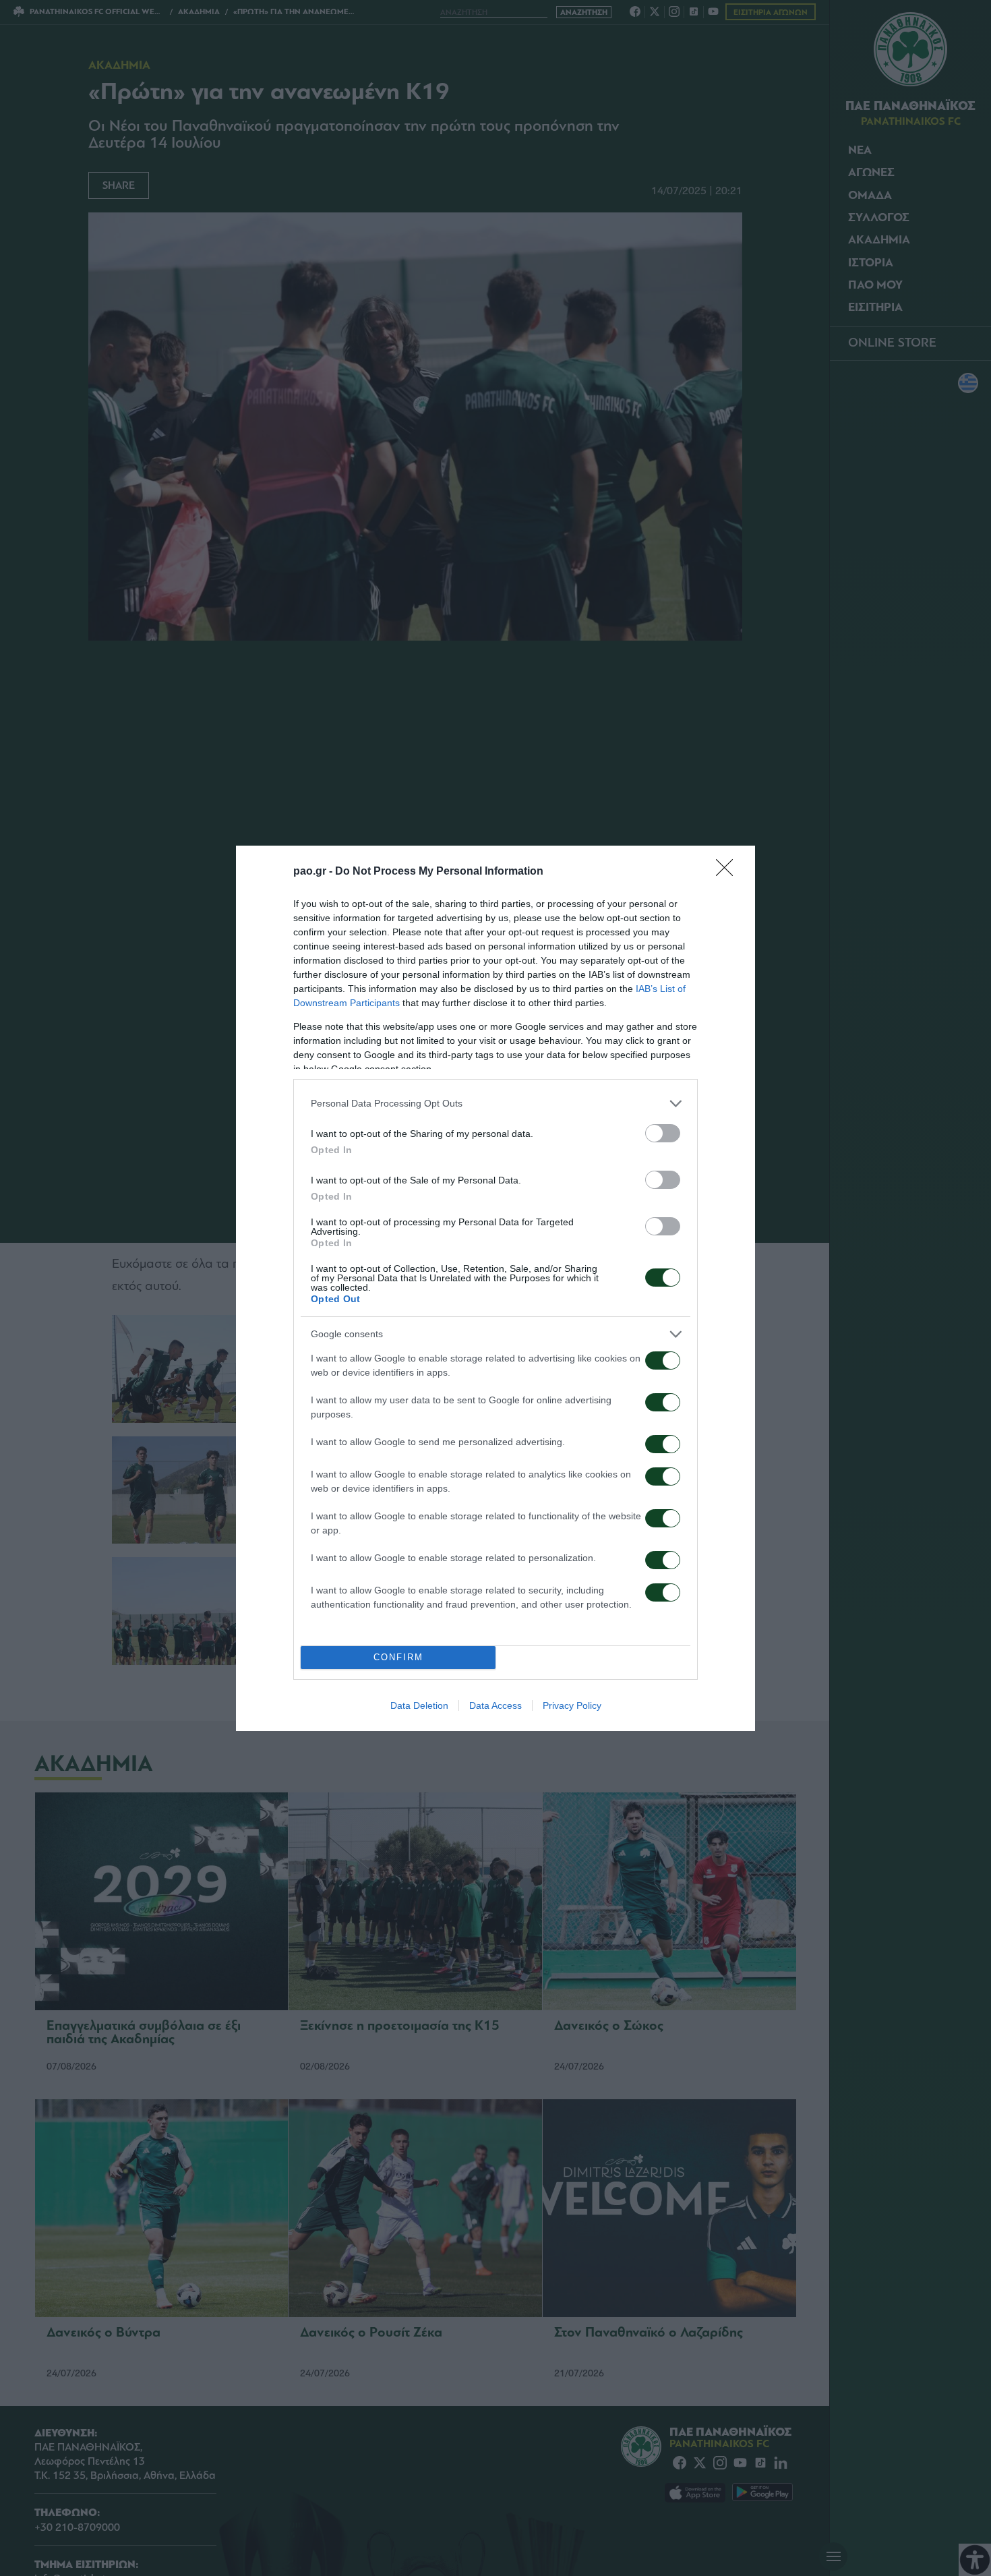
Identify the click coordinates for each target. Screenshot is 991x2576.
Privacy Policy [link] (572, 1705)
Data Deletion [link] (419, 1705)
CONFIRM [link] (398, 1657)
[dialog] (495, 1288)
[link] (729, 872)
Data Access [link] (495, 1705)
